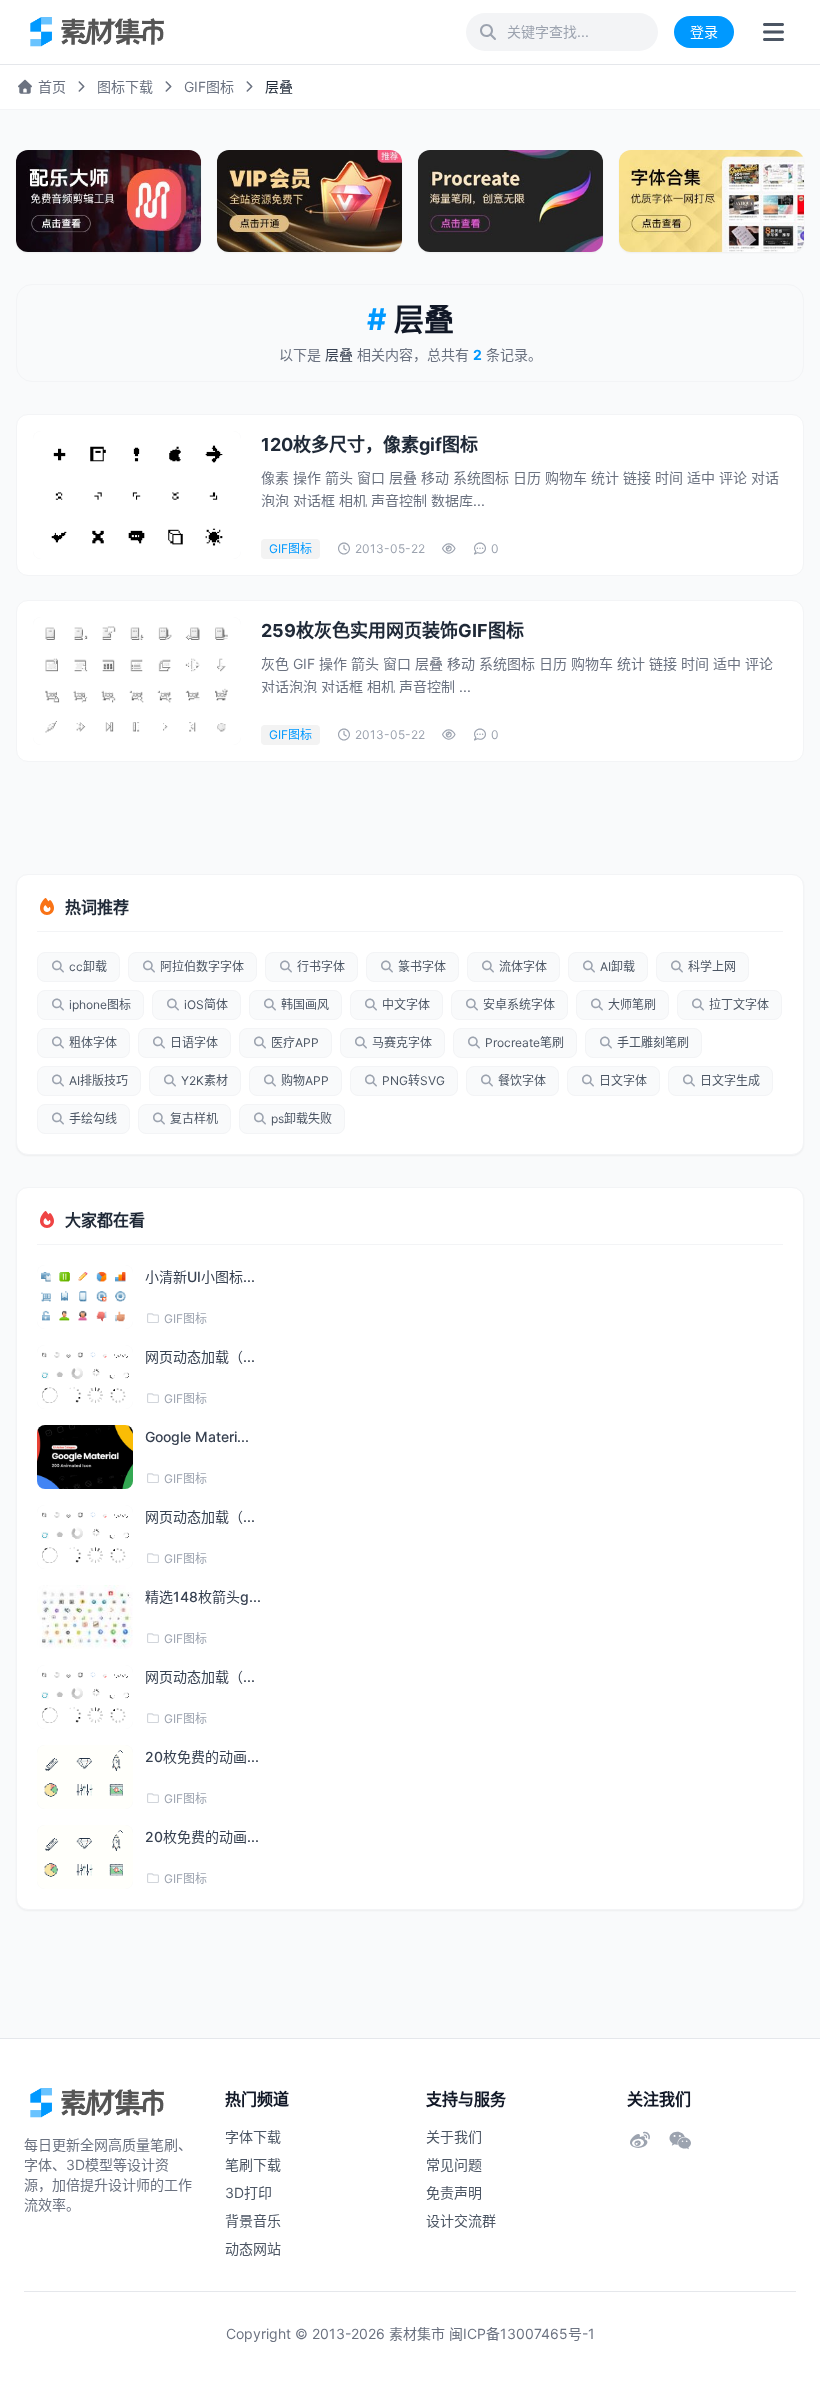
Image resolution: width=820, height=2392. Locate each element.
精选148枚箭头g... (203, 1596)
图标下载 (125, 86)
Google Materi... (197, 1436)
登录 (704, 31)
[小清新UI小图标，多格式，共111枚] (85, 1297)
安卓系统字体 (519, 1004)
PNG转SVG (413, 1080)
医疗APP (295, 1042)
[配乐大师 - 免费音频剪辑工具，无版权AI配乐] (108, 201)
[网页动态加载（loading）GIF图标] (85, 1377)
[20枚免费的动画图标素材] (85, 1777)
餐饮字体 (522, 1080)
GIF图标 (209, 86)
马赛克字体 (402, 1042)
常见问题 (454, 2164)
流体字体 (523, 966)
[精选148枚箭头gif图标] (85, 1617)
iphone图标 (100, 1004)
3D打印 (248, 2192)
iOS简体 (206, 1004)
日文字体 (623, 1080)
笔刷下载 (253, 2164)
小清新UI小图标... (200, 1276)
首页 (50, 86)
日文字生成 (730, 1080)
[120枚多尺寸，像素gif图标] (137, 495)
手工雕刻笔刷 (653, 1042)
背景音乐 (253, 2220)
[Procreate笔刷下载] (510, 201)
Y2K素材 (204, 1080)
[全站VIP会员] (309, 201)
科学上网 (712, 966)
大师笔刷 (632, 1004)
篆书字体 (422, 966)
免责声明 (454, 2192)
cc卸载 (88, 966)
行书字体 (321, 966)
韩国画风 (305, 1004)
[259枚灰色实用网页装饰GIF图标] (137, 681)
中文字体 (406, 1004)
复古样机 (194, 1118)
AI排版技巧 (98, 1080)
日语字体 (194, 1042)
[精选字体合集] (711, 201)
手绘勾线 (93, 1118)
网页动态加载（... (200, 1356)
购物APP (305, 1080)
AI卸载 (617, 966)
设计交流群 (461, 2220)
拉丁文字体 (739, 1004)
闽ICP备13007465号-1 (522, 2333)
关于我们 (454, 2136)
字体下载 (253, 2136)
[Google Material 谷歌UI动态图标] (85, 1457)
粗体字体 (93, 1042)
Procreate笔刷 (524, 1042)
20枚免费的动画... (202, 1756)
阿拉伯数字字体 (202, 966)
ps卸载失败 (301, 1118)
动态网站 (253, 2248)
